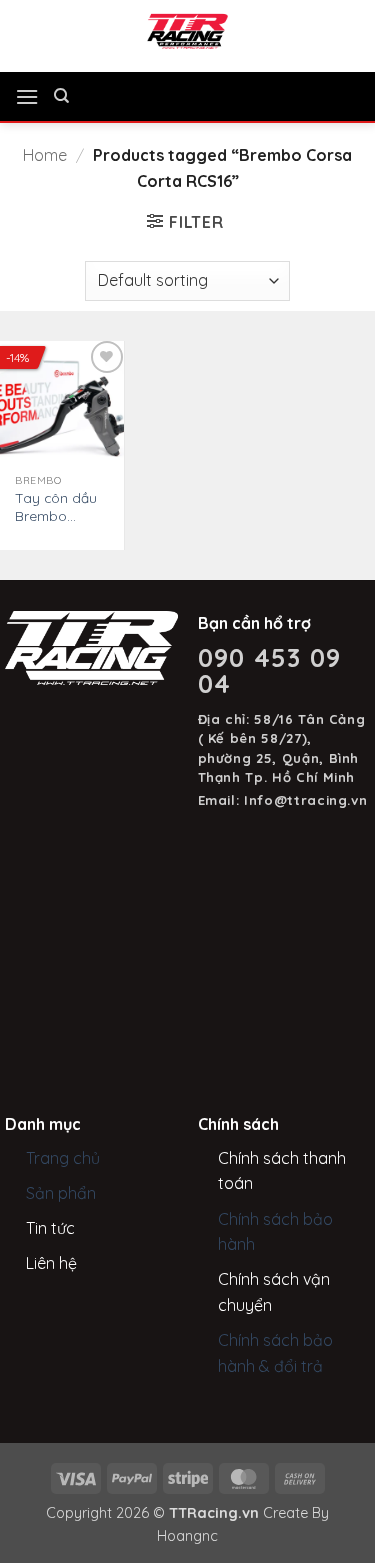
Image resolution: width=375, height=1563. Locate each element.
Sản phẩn (61, 1193)
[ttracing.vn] (187, 31)
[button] (27, 96)
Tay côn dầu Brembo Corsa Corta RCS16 (56, 506)
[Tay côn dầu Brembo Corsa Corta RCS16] (62, 403)
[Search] (61, 96)
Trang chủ (63, 1158)
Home (45, 155)
